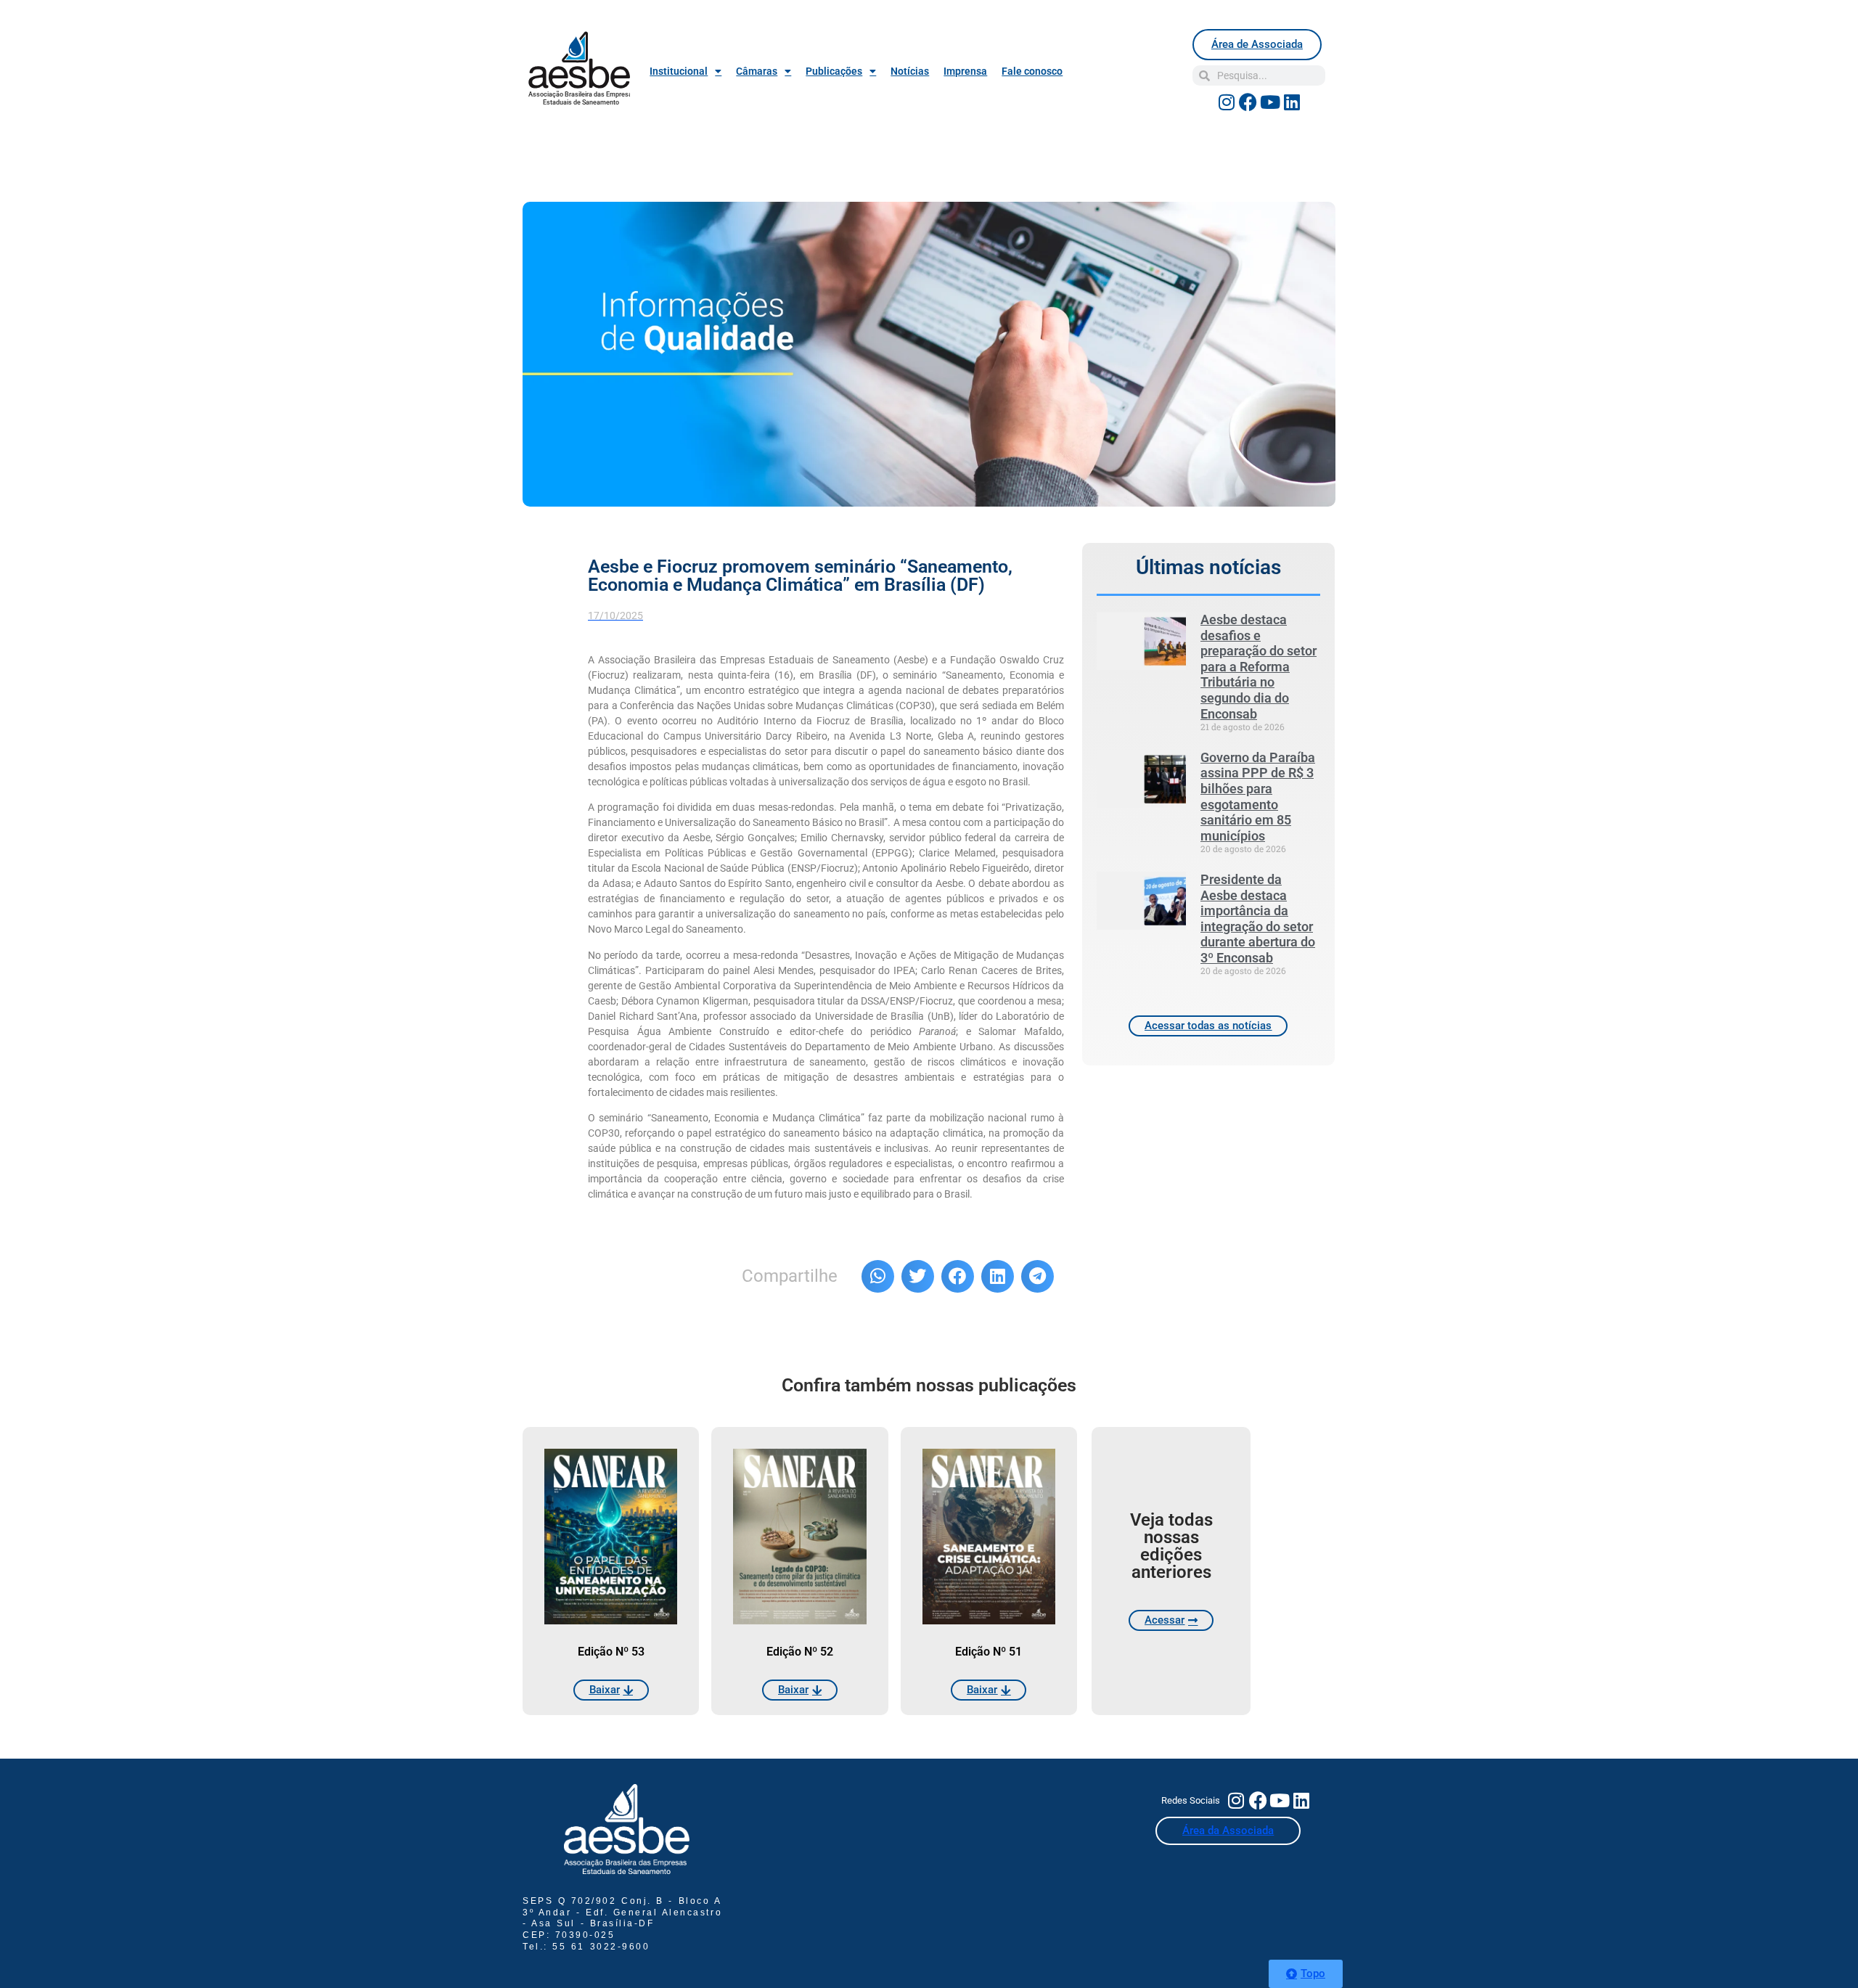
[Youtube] (1270, 102)
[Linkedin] (1292, 102)
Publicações (834, 71)
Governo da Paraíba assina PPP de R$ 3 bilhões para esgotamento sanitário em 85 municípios (1258, 797)
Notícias (910, 71)
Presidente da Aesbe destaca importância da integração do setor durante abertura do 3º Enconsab (1258, 919)
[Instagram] (1227, 102)
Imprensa (965, 71)
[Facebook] (1248, 102)
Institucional (679, 71)
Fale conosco (1032, 71)
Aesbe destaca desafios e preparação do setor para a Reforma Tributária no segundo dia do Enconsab (1259, 667)
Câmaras (757, 71)
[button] (878, 1276)
